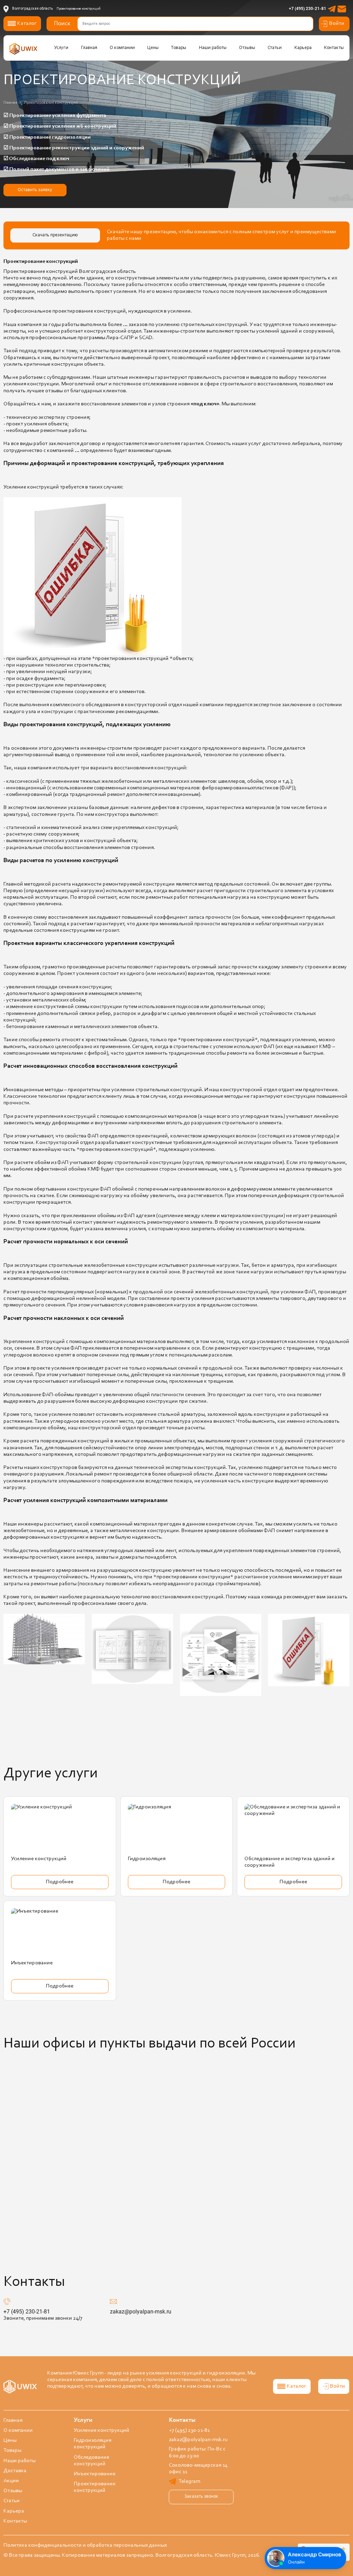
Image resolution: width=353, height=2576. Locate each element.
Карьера (303, 48)
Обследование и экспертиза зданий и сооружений (290, 1862)
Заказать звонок (201, 2497)
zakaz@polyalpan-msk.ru (141, 2312)
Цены (153, 48)
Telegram (189, 2481)
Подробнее (60, 1882)
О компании (122, 48)
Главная (89, 48)
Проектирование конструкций (95, 2487)
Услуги (61, 48)
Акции (11, 2481)
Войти (337, 23)
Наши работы (213, 48)
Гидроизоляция (147, 1859)
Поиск (62, 24)
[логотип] (23, 49)
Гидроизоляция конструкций (93, 2444)
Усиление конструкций (39, 1859)
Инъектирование (32, 1963)
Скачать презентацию (55, 235)
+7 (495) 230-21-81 (307, 9)
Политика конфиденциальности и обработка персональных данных (85, 2545)
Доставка (15, 2471)
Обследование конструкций (92, 2461)
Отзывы (247, 48)
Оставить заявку (35, 190)
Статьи (275, 48)
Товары (179, 48)
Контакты (334, 48)
